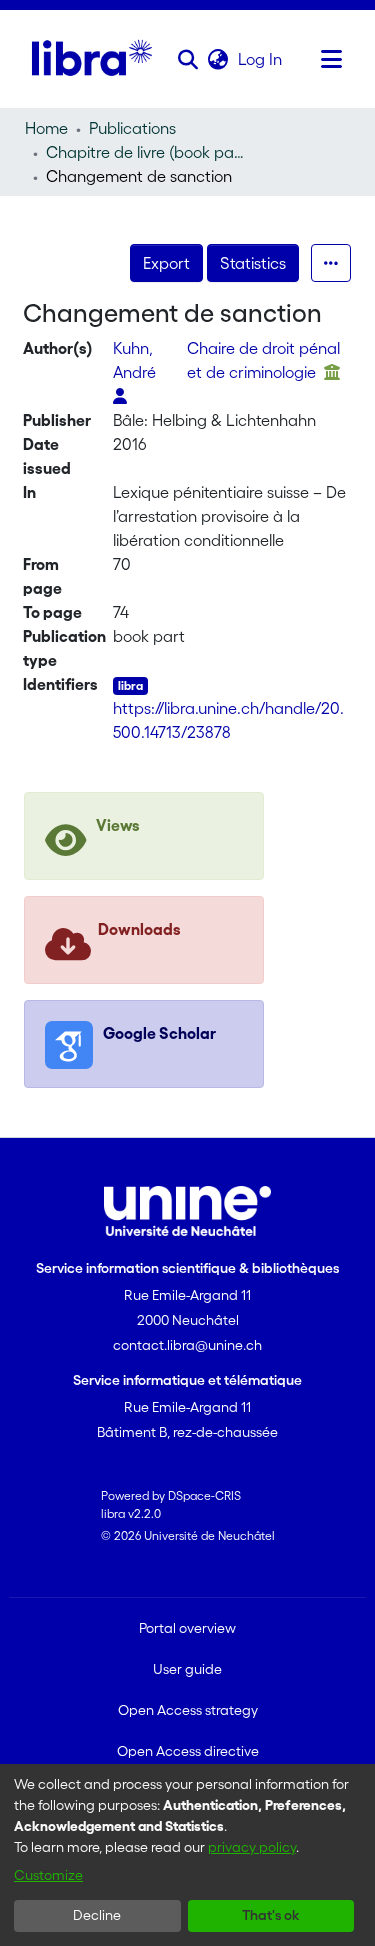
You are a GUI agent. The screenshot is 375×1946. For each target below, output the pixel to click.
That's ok (270, 1915)
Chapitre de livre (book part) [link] (146, 152)
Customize (48, 1875)
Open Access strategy (188, 1710)
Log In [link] (261, 59)
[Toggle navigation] (332, 59)
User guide (187, 1669)
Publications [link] (132, 128)
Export (166, 263)
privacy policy (252, 1847)
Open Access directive (188, 1751)
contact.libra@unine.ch (187, 1345)
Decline (97, 1915)
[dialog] (187, 1855)
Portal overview (187, 1628)
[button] (188, 59)
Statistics (253, 263)
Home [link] (46, 128)
